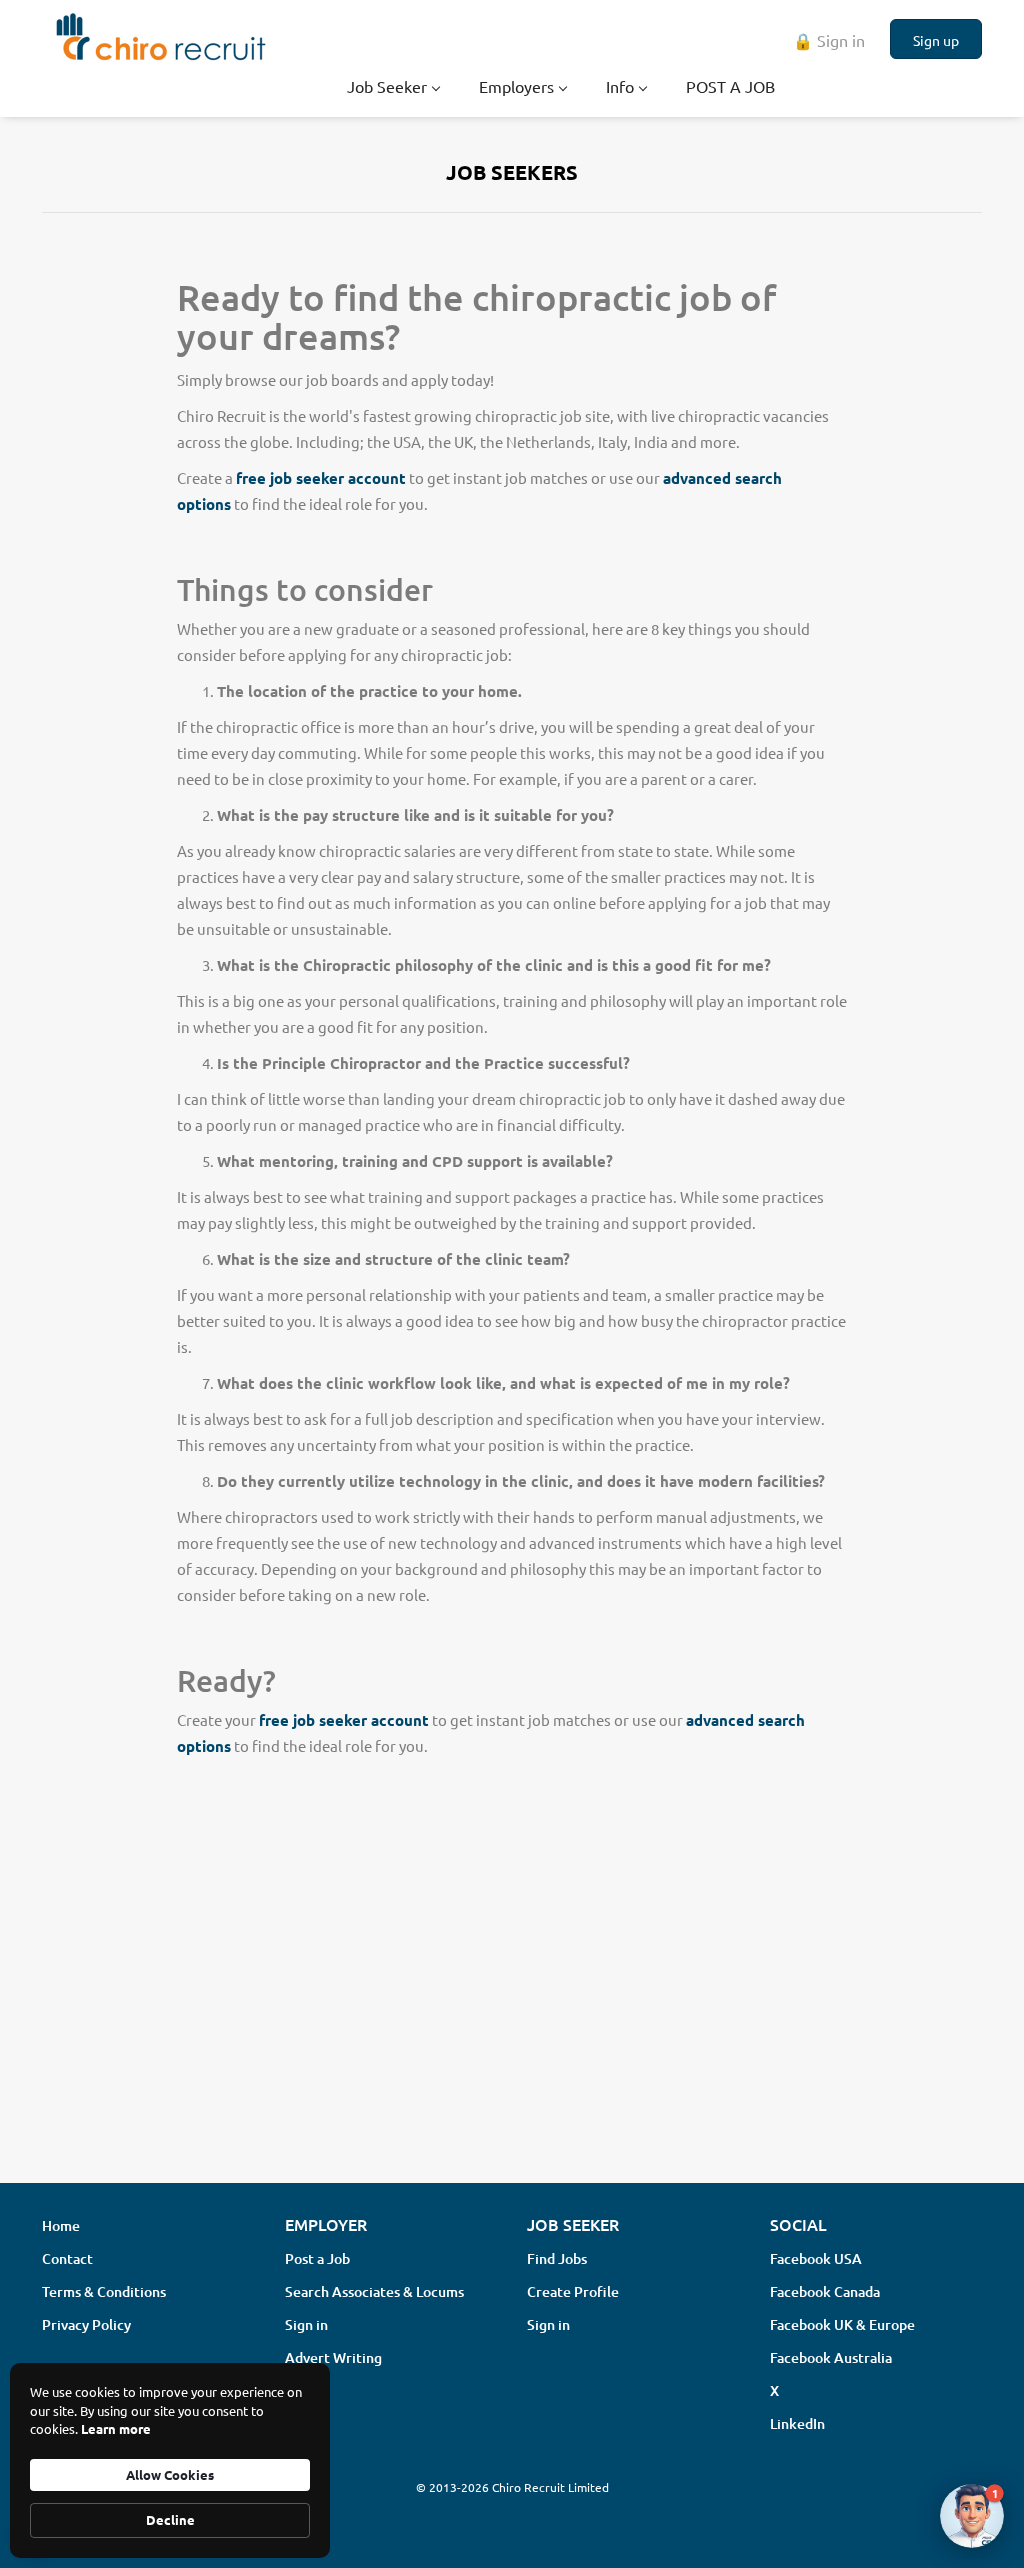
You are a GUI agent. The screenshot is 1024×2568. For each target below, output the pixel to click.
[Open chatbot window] (972, 2516)
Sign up (936, 40)
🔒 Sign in (829, 40)
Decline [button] (170, 2519)
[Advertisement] (512, 2009)
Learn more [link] (116, 2428)
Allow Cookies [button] (170, 2474)
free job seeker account (321, 478)
